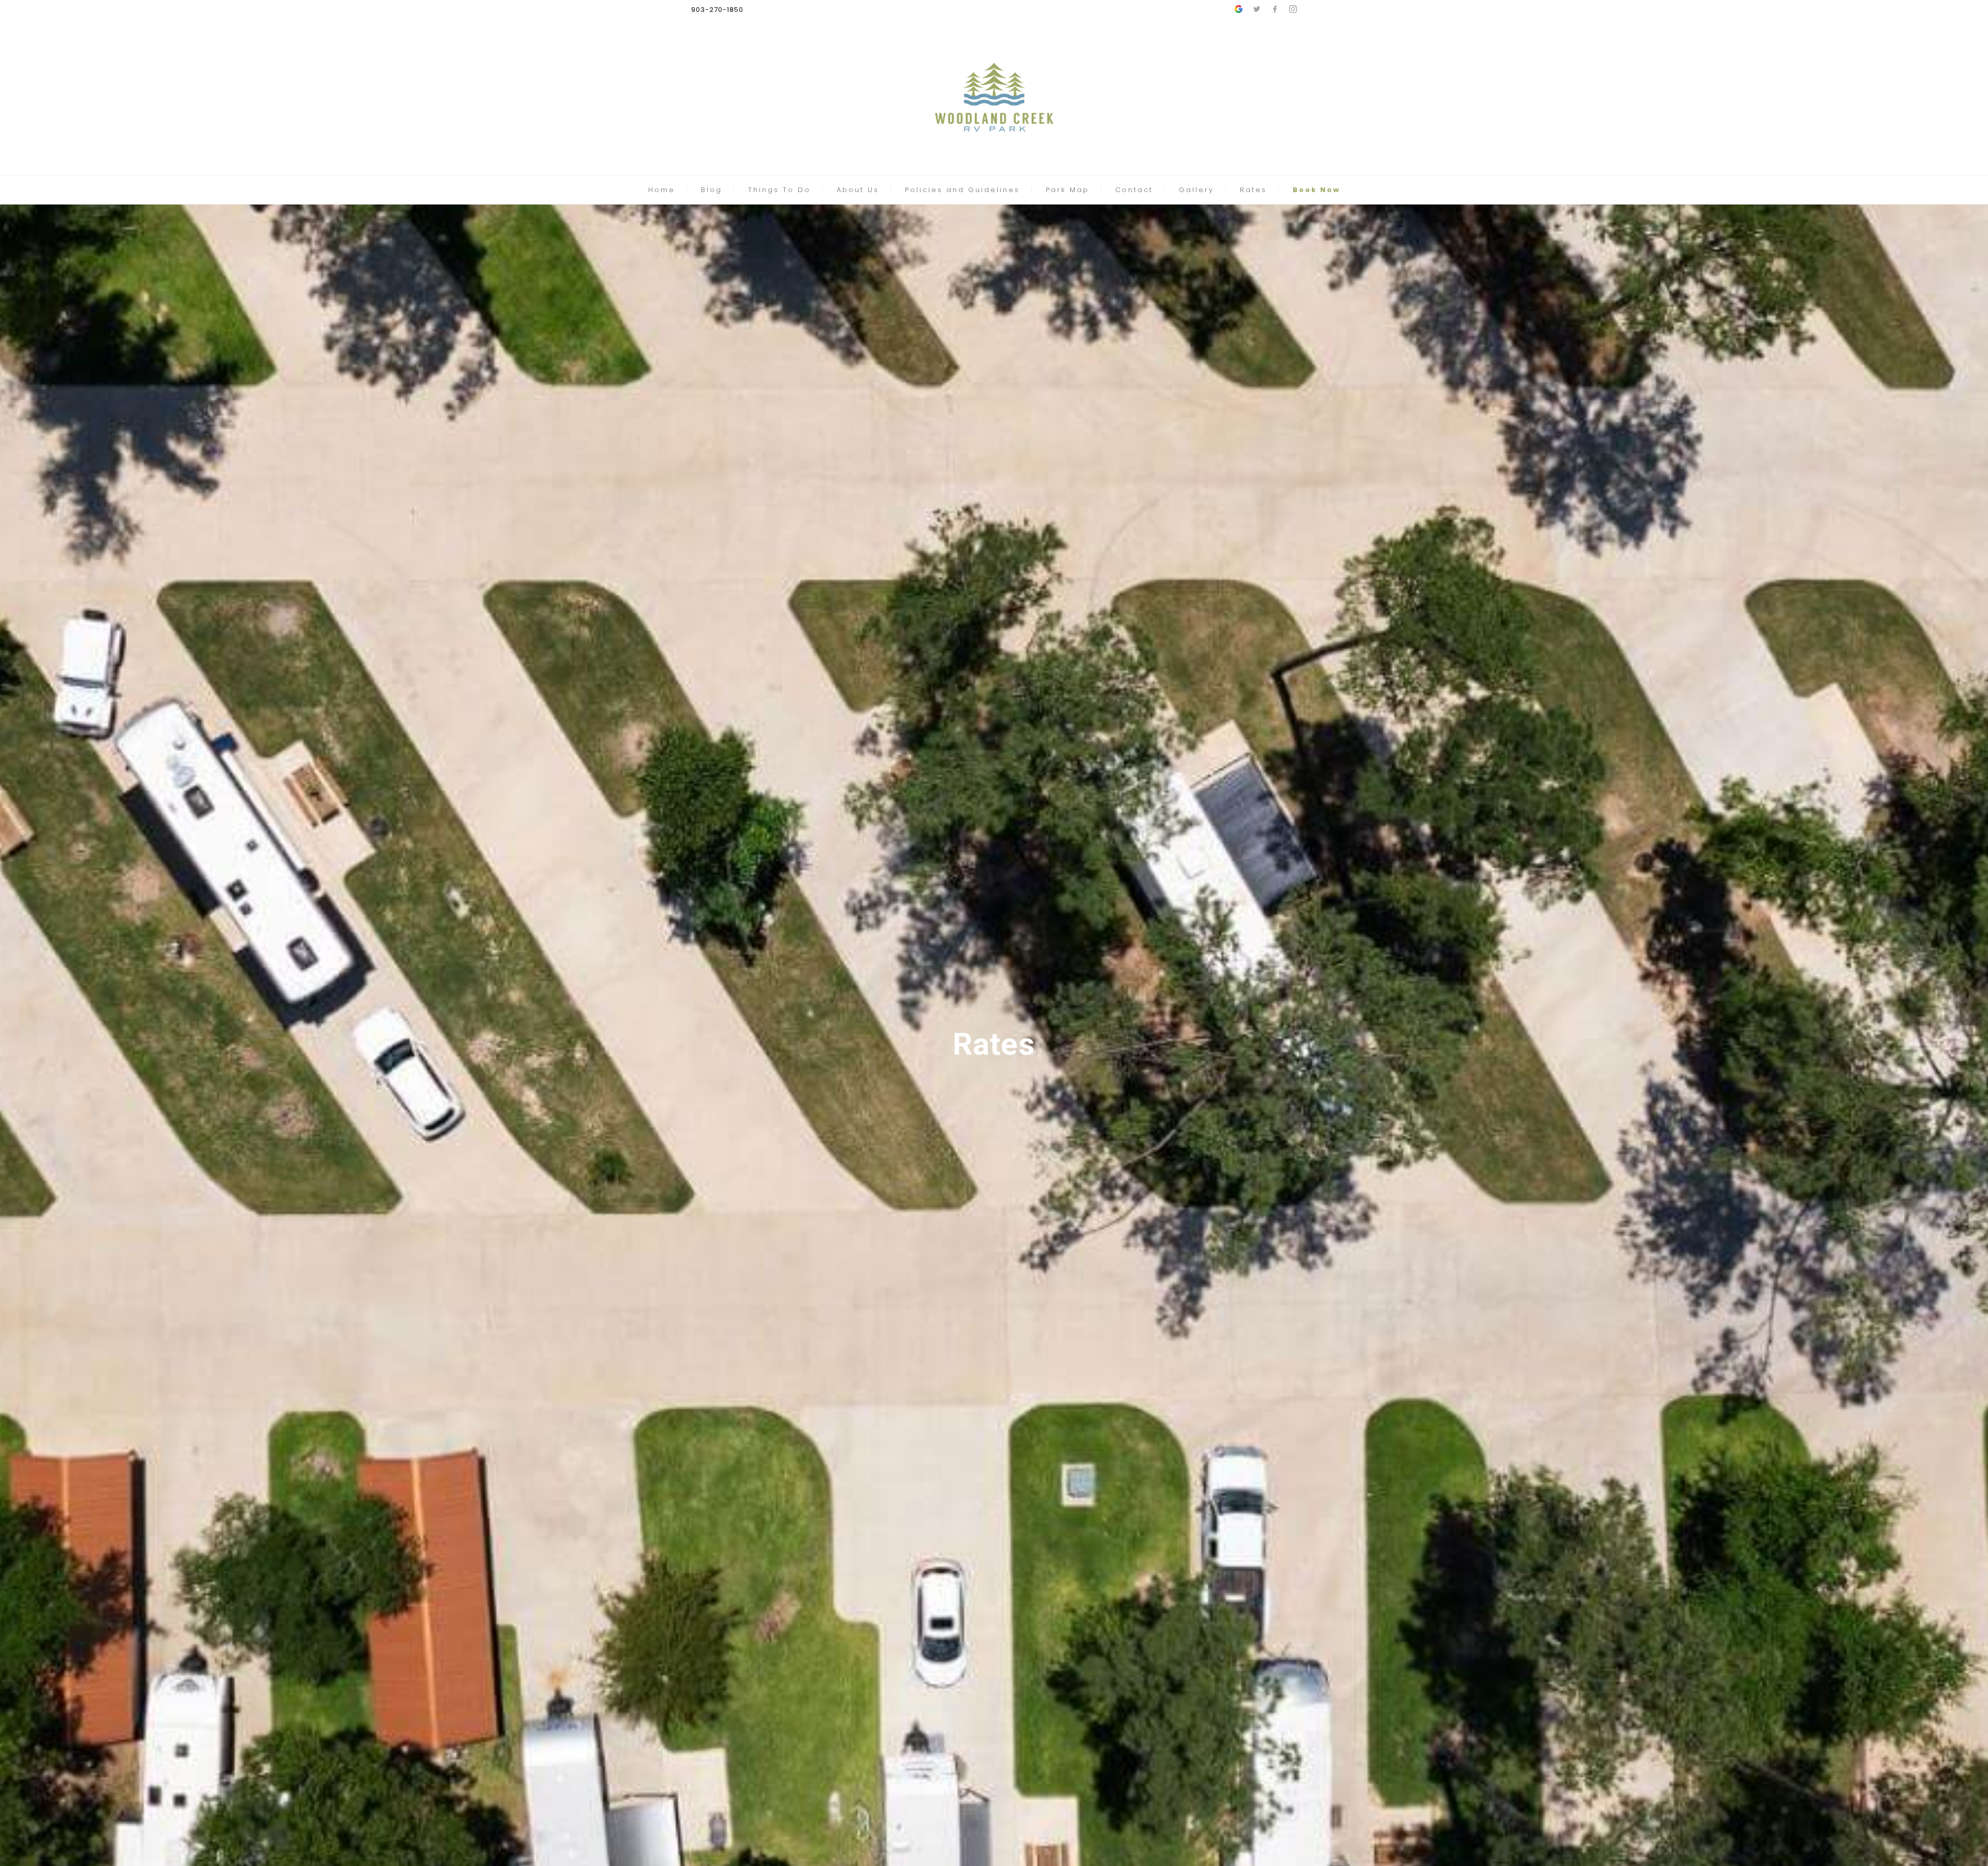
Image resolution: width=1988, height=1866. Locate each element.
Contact (1134, 190)
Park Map (1068, 190)
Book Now (1317, 190)
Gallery (1196, 190)
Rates (1253, 190)
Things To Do (779, 190)
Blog (712, 190)
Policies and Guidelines (962, 190)
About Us (858, 190)
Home (662, 190)
